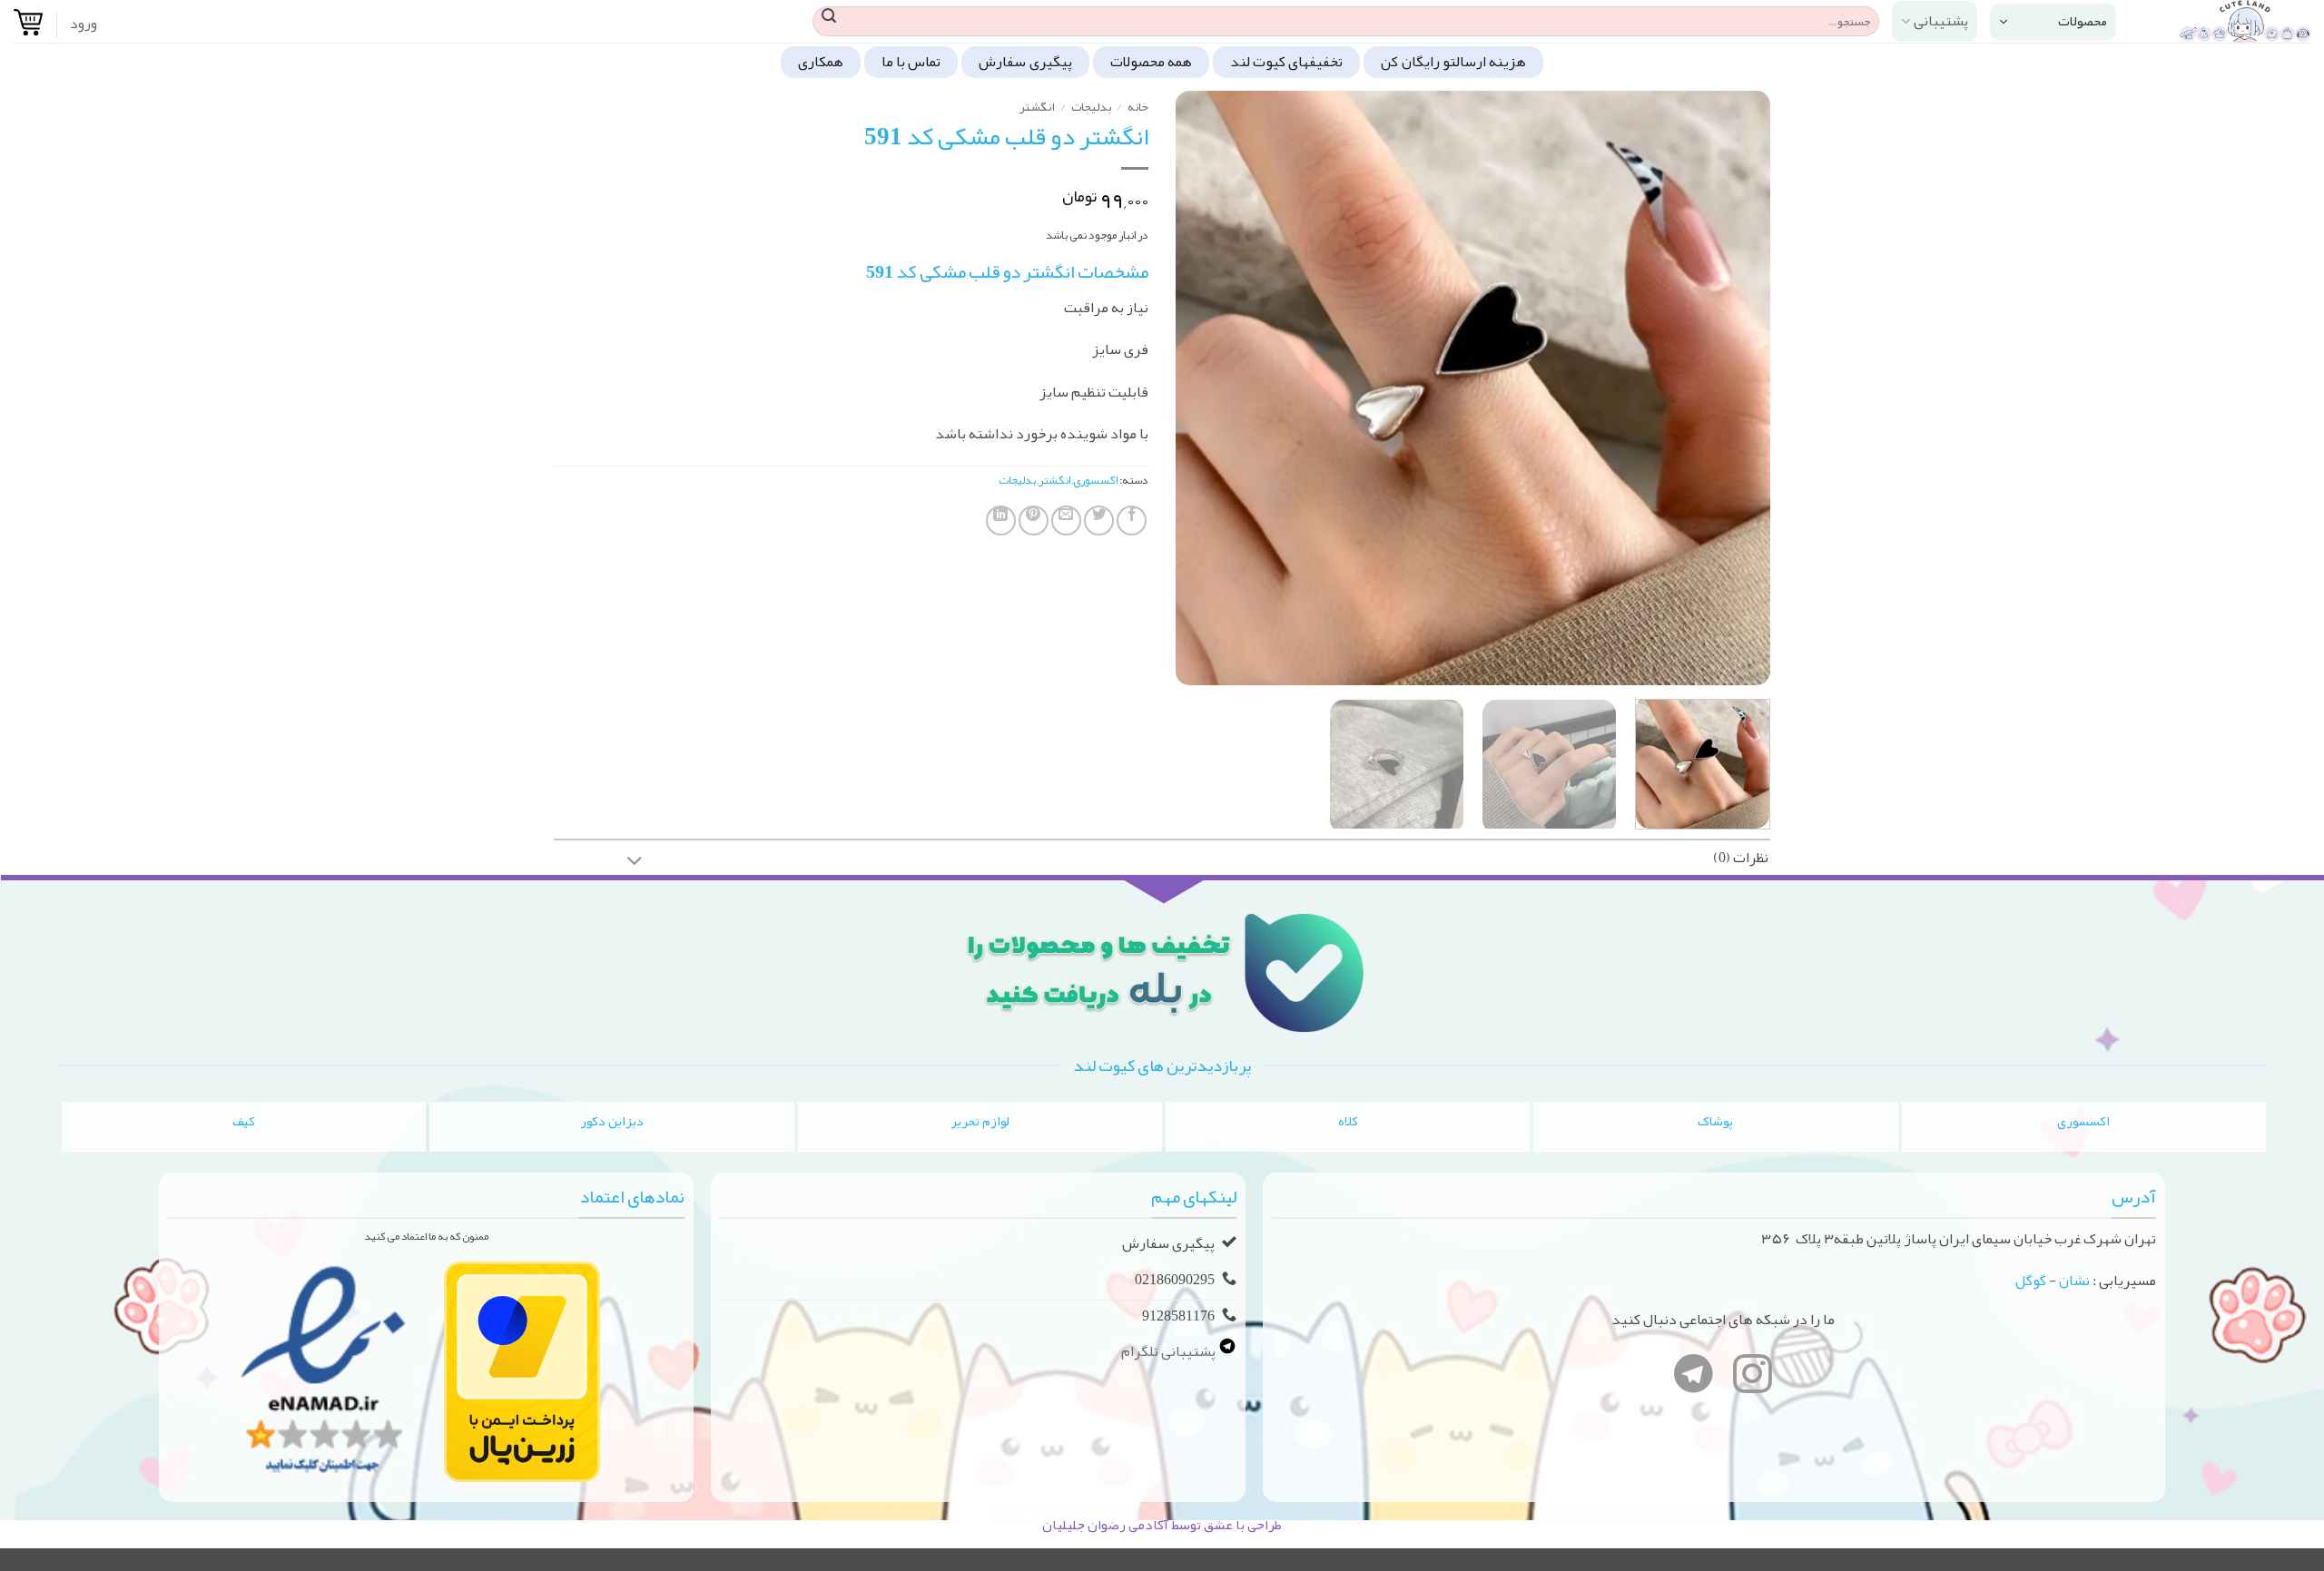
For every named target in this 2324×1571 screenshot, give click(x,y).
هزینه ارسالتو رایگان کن (1453, 62)
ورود (84, 24)
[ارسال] (829, 22)
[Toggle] (635, 863)
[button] (2053, 22)
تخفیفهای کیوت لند (1287, 62)
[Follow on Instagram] (1753, 1378)
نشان (2074, 1281)
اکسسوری (1095, 480)
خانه (1138, 107)
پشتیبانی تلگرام (1170, 1351)
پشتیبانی (1941, 21)
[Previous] (1736, 388)
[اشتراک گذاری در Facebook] (1132, 520)
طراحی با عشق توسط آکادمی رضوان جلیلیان (1162, 1525)
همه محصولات (1151, 62)
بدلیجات (1091, 107)
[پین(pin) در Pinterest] (1034, 520)
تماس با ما (911, 62)
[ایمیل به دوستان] (1066, 520)
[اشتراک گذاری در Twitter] (1099, 520)
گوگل (2031, 1281)
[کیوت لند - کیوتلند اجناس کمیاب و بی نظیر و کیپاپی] (2227, 21)
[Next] (1197, 388)
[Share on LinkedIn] (1001, 520)
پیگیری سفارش (1025, 62)
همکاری (821, 62)
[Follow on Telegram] (1694, 1378)
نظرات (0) (1741, 858)
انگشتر (1037, 107)
